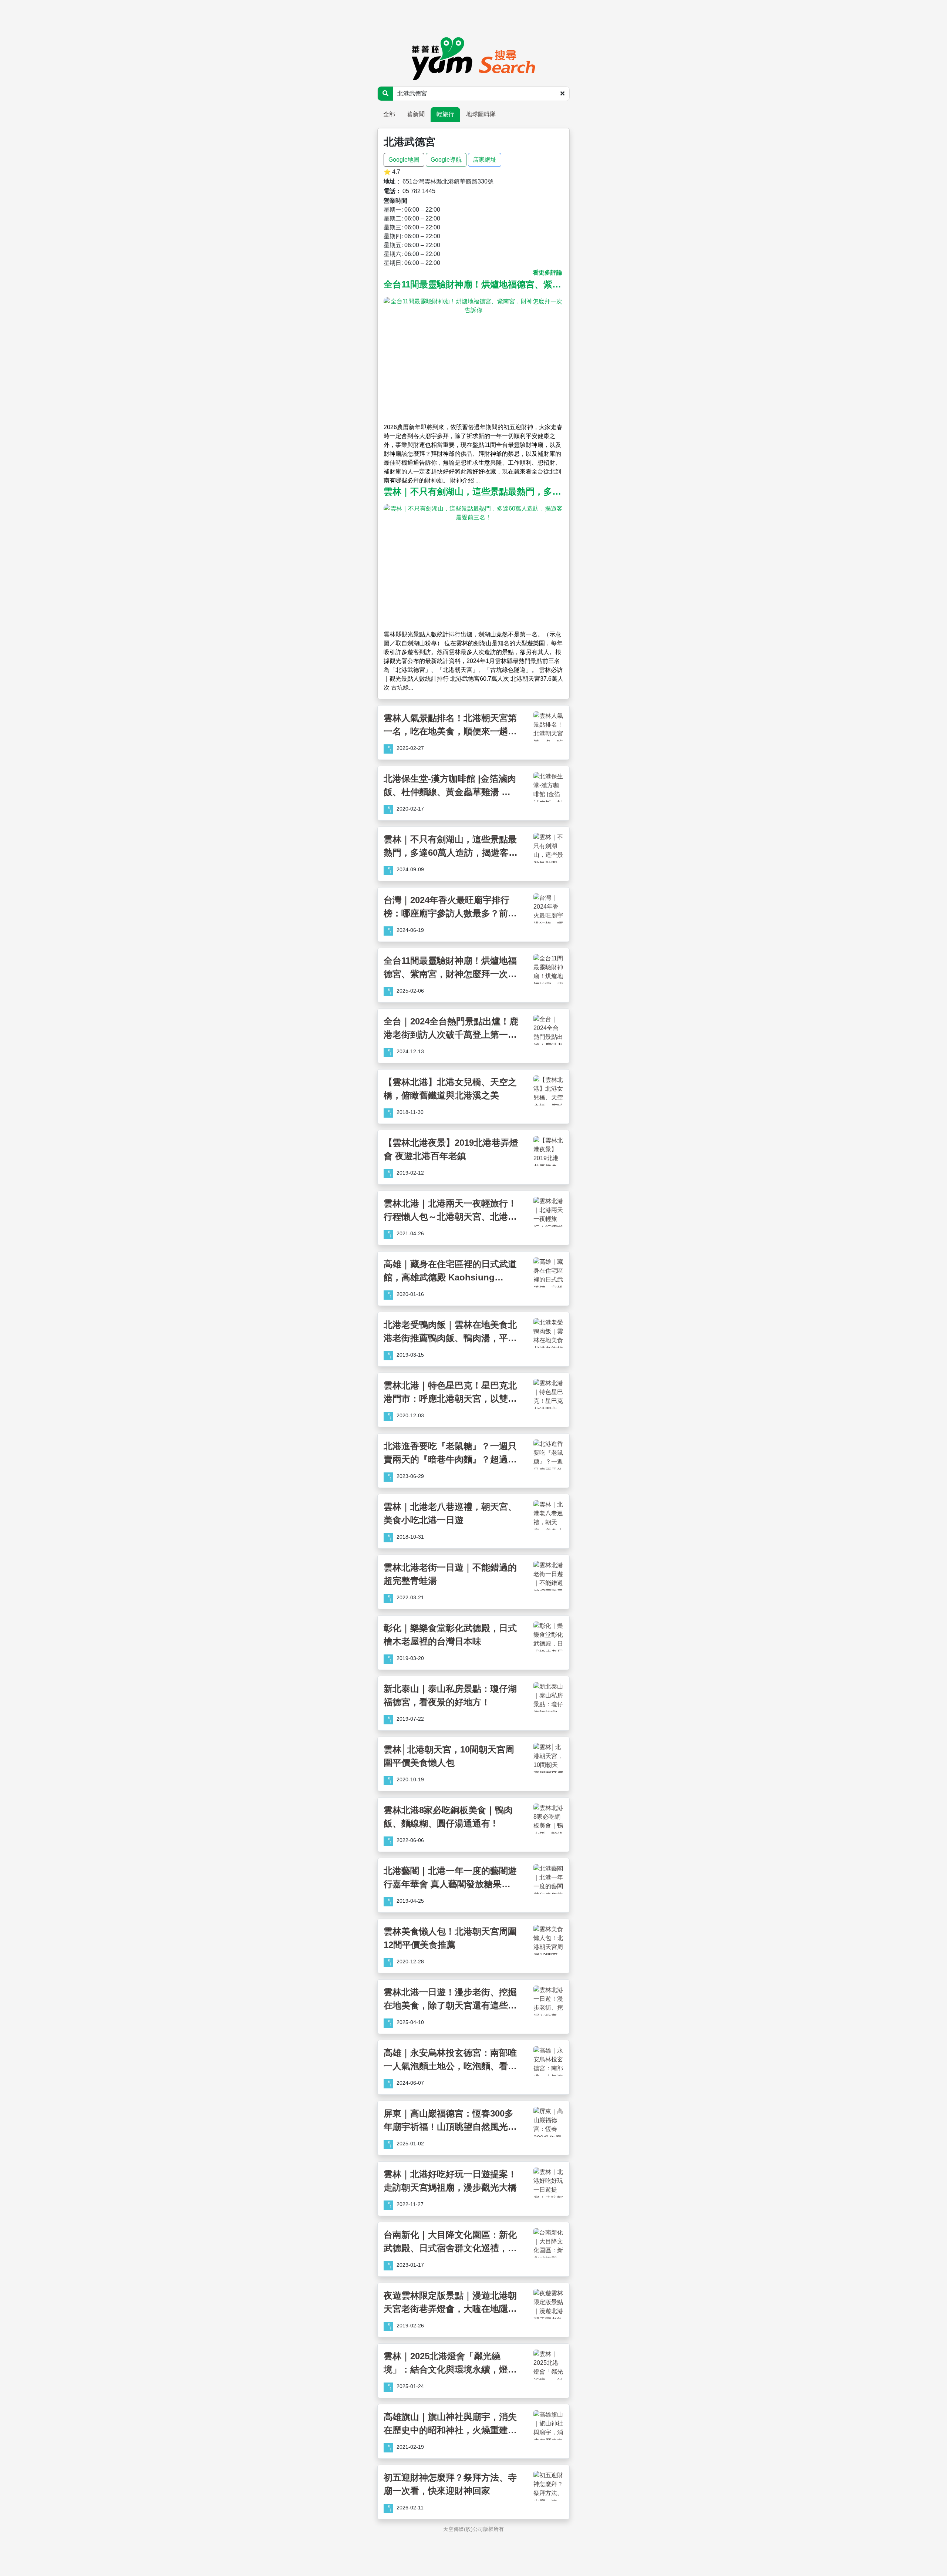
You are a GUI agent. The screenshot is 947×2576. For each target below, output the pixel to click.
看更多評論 (547, 272)
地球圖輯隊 (481, 114)
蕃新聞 (416, 114)
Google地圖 (404, 160)
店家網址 (485, 160)
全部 (389, 114)
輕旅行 (445, 114)
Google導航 (446, 160)
